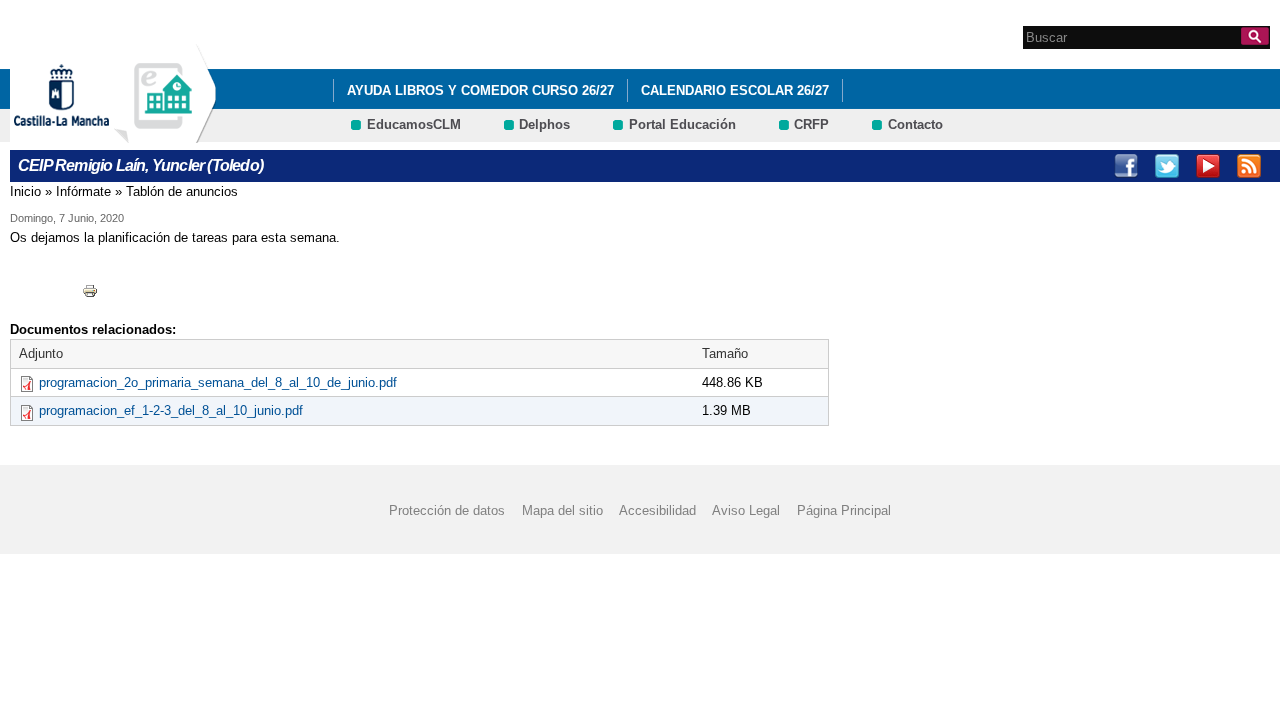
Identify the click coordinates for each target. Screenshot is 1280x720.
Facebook (1126, 166)
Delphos (544, 124)
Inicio (25, 191)
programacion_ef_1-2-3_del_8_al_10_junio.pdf (171, 410)
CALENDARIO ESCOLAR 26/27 (735, 90)
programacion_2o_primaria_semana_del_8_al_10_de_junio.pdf (218, 382)
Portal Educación (682, 124)
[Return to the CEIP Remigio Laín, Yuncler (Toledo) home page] (165, 133)
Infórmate (83, 191)
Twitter (1167, 166)
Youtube (1208, 166)
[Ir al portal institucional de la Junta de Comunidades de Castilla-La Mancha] (86, 133)
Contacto (915, 124)
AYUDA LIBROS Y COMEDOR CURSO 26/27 (480, 90)
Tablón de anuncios (182, 191)
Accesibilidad (657, 510)
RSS (1249, 166)
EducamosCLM (414, 124)
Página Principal (844, 510)
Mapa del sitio (562, 510)
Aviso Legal (746, 510)
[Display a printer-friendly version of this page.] (90, 289)
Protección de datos (447, 510)
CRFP (811, 124)
